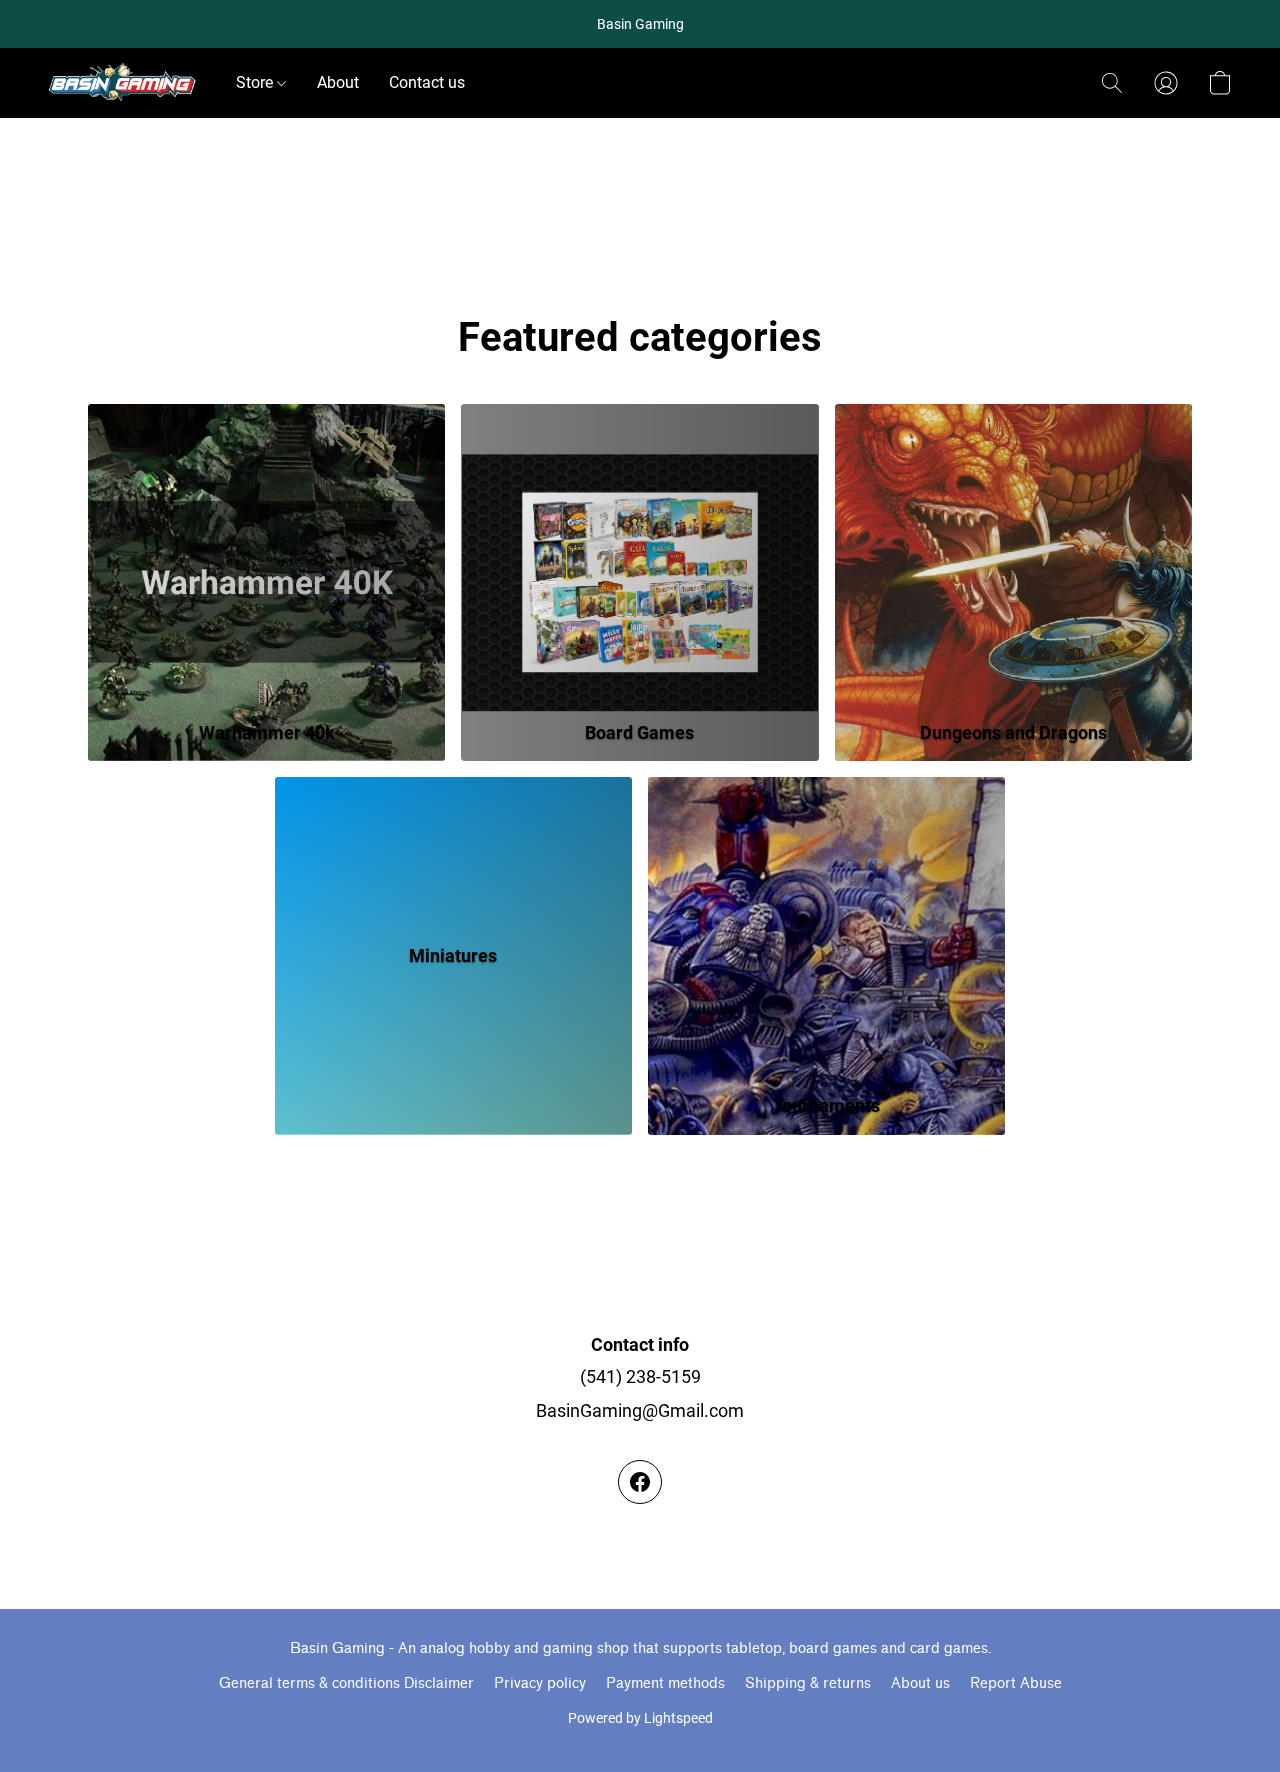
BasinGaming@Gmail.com (640, 1410)
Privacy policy (540, 1683)
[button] (122, 83)
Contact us (427, 82)
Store (256, 82)
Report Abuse (1016, 1683)
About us (920, 1683)
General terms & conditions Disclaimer (346, 1683)
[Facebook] (640, 1482)
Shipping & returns (808, 1683)
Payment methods (665, 1683)
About (338, 82)
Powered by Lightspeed (640, 1718)
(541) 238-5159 (640, 1376)
